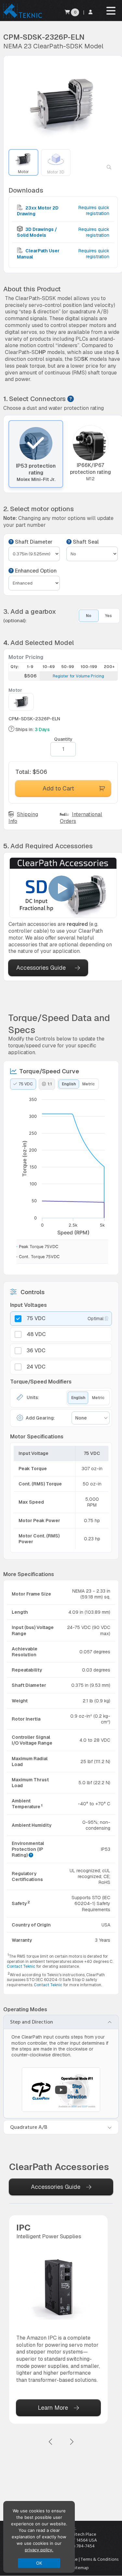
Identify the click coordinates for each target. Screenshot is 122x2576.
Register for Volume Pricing (78, 676)
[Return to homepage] (22, 18)
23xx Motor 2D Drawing (38, 211)
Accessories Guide (41, 968)
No (89, 616)
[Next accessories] (72, 2442)
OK (39, 2563)
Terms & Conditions (100, 2559)
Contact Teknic (21, 1966)
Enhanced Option (35, 571)
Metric (88, 1084)
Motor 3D (56, 172)
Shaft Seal (85, 542)
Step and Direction (32, 2022)
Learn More (53, 2408)
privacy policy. (39, 2550)
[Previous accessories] (51, 2442)
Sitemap (81, 2568)
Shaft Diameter (33, 542)
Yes (108, 616)
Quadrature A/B (29, 2127)
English (69, 1084)
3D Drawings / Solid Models (37, 232)
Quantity (63, 739)
